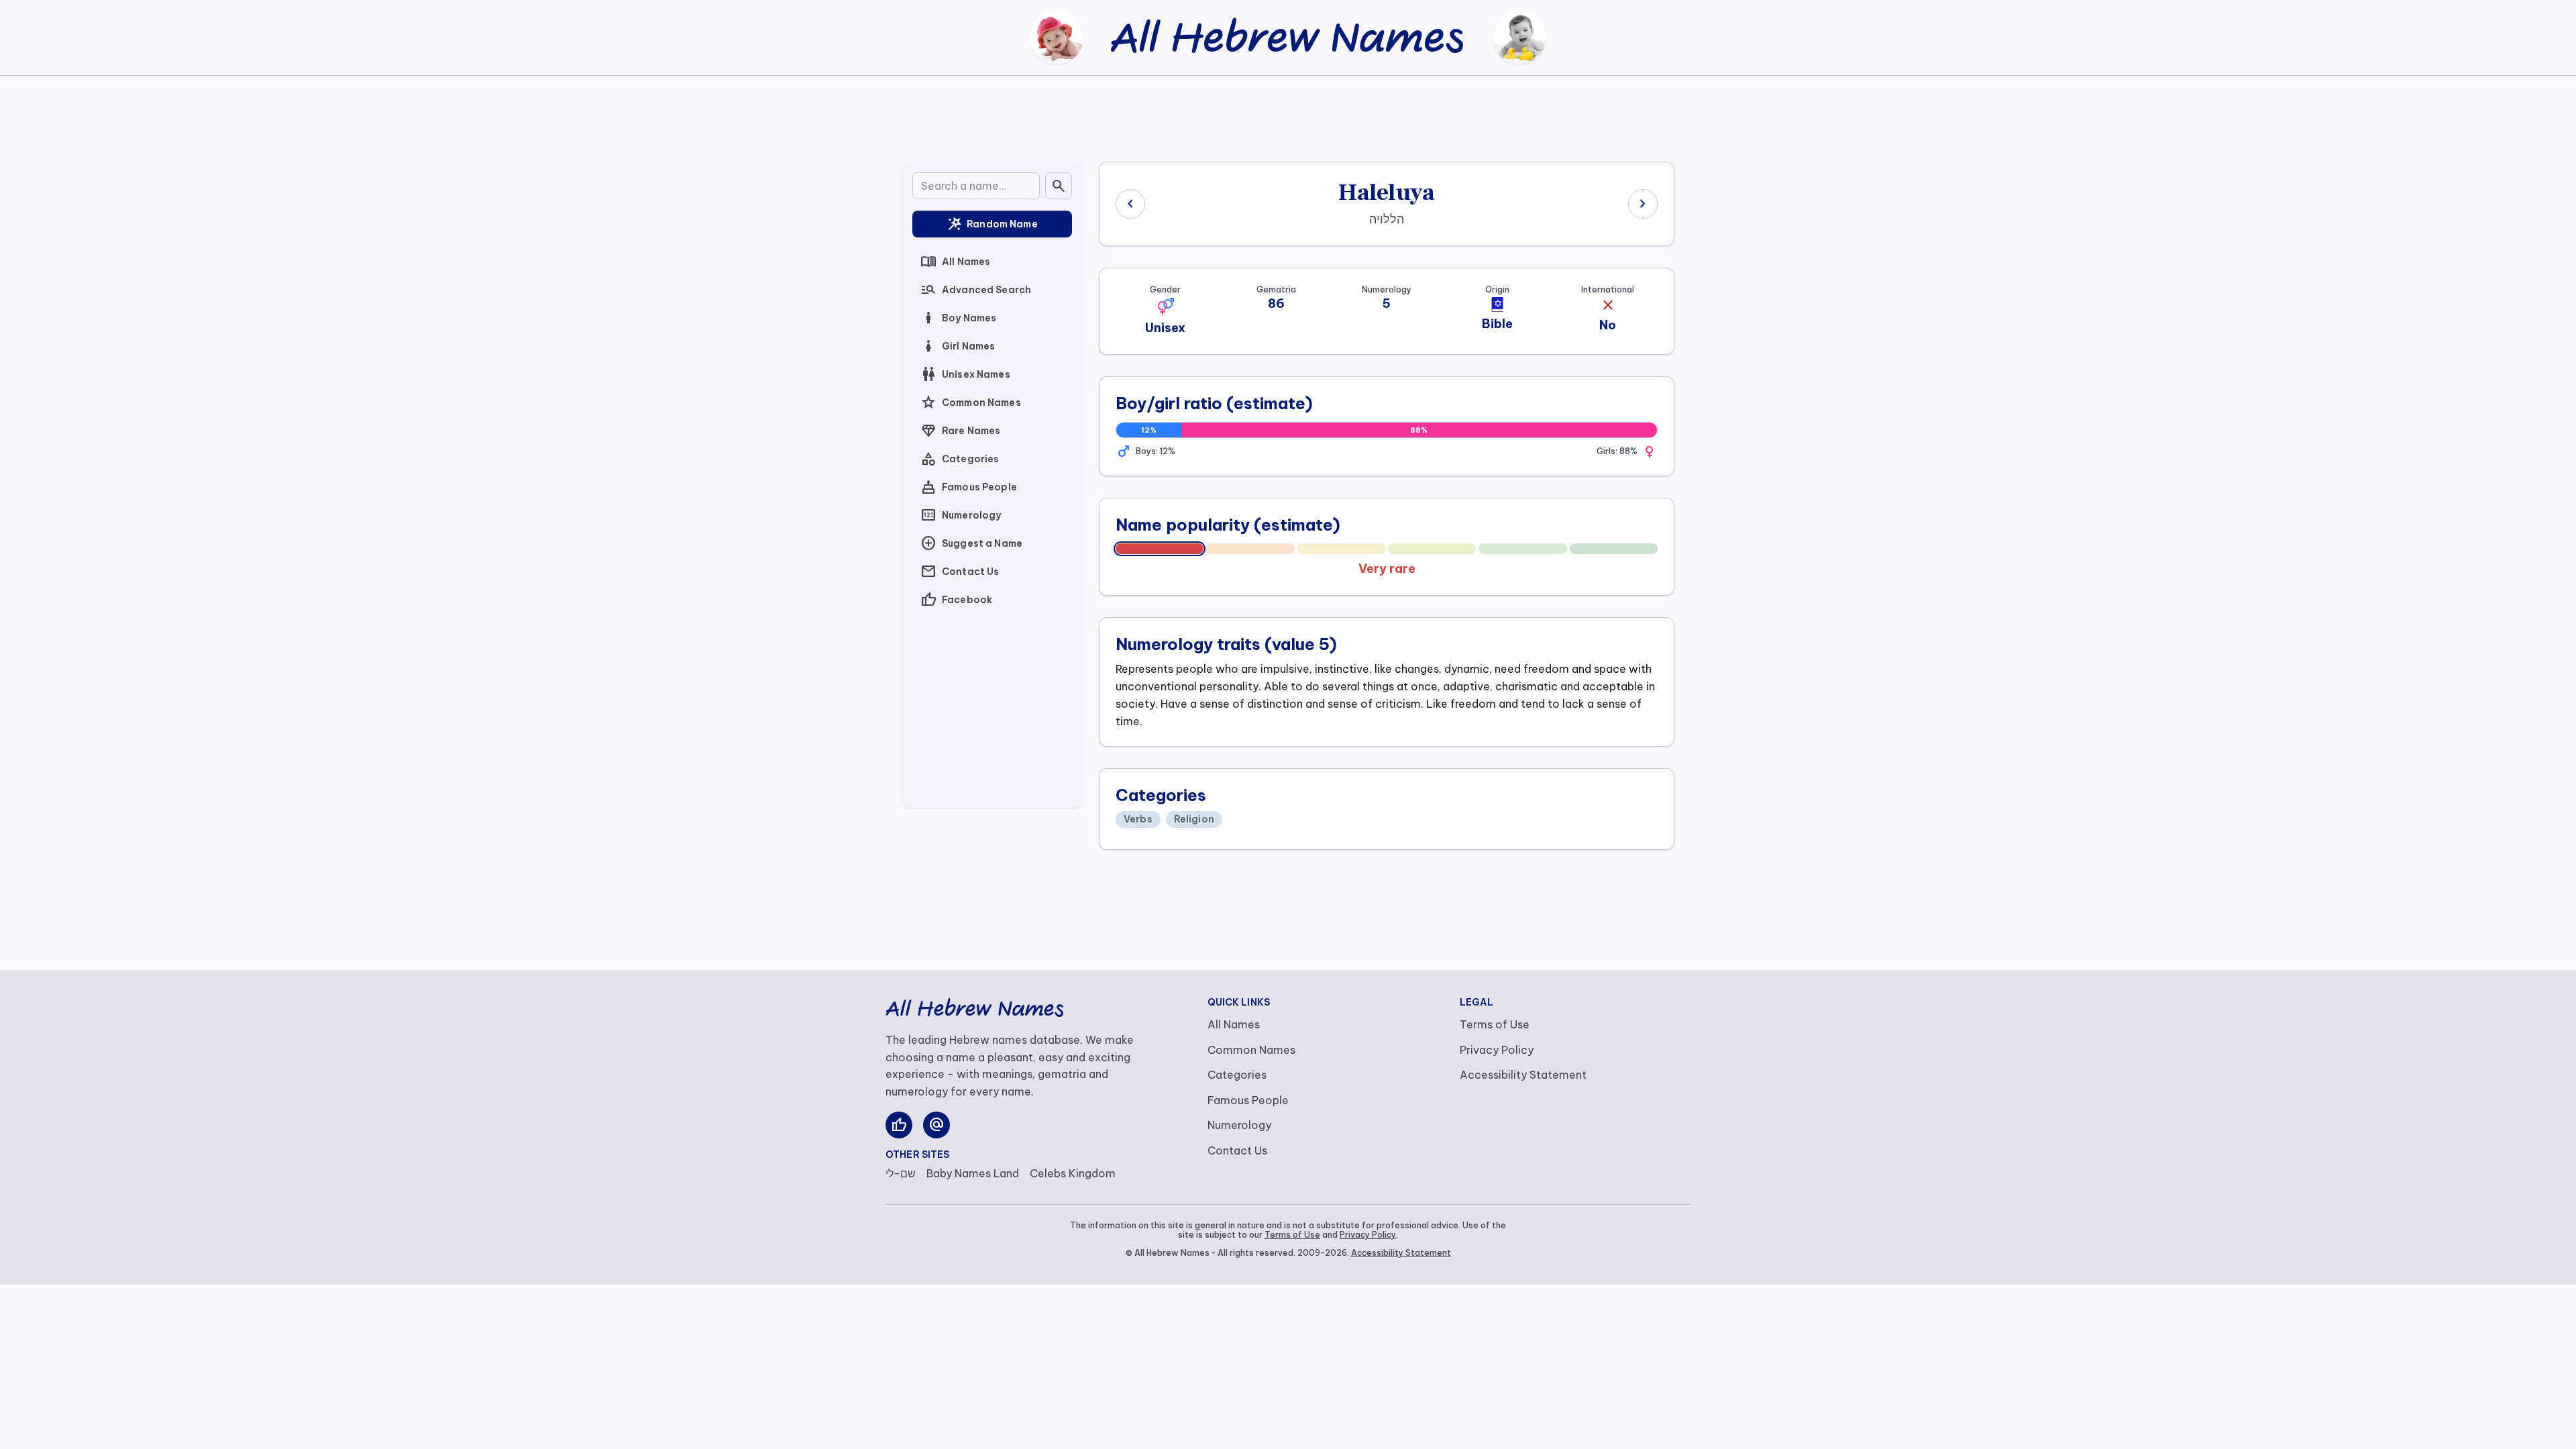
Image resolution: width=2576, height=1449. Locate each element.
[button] (1165, 307)
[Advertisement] (1288, 116)
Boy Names (958, 318)
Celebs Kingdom (1073, 1173)
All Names (955, 262)
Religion (1194, 819)
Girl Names (958, 346)
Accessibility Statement (1523, 1075)
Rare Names (960, 431)
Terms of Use (1495, 1024)
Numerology (961, 515)
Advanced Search (976, 290)
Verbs (1138, 819)
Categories (960, 459)
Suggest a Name (971, 543)
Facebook (956, 600)
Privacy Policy (1497, 1050)
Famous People (969, 487)
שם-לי (901, 1173)
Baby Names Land (973, 1173)
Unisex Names (965, 374)
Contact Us (960, 572)
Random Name (992, 224)
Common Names (971, 402)
